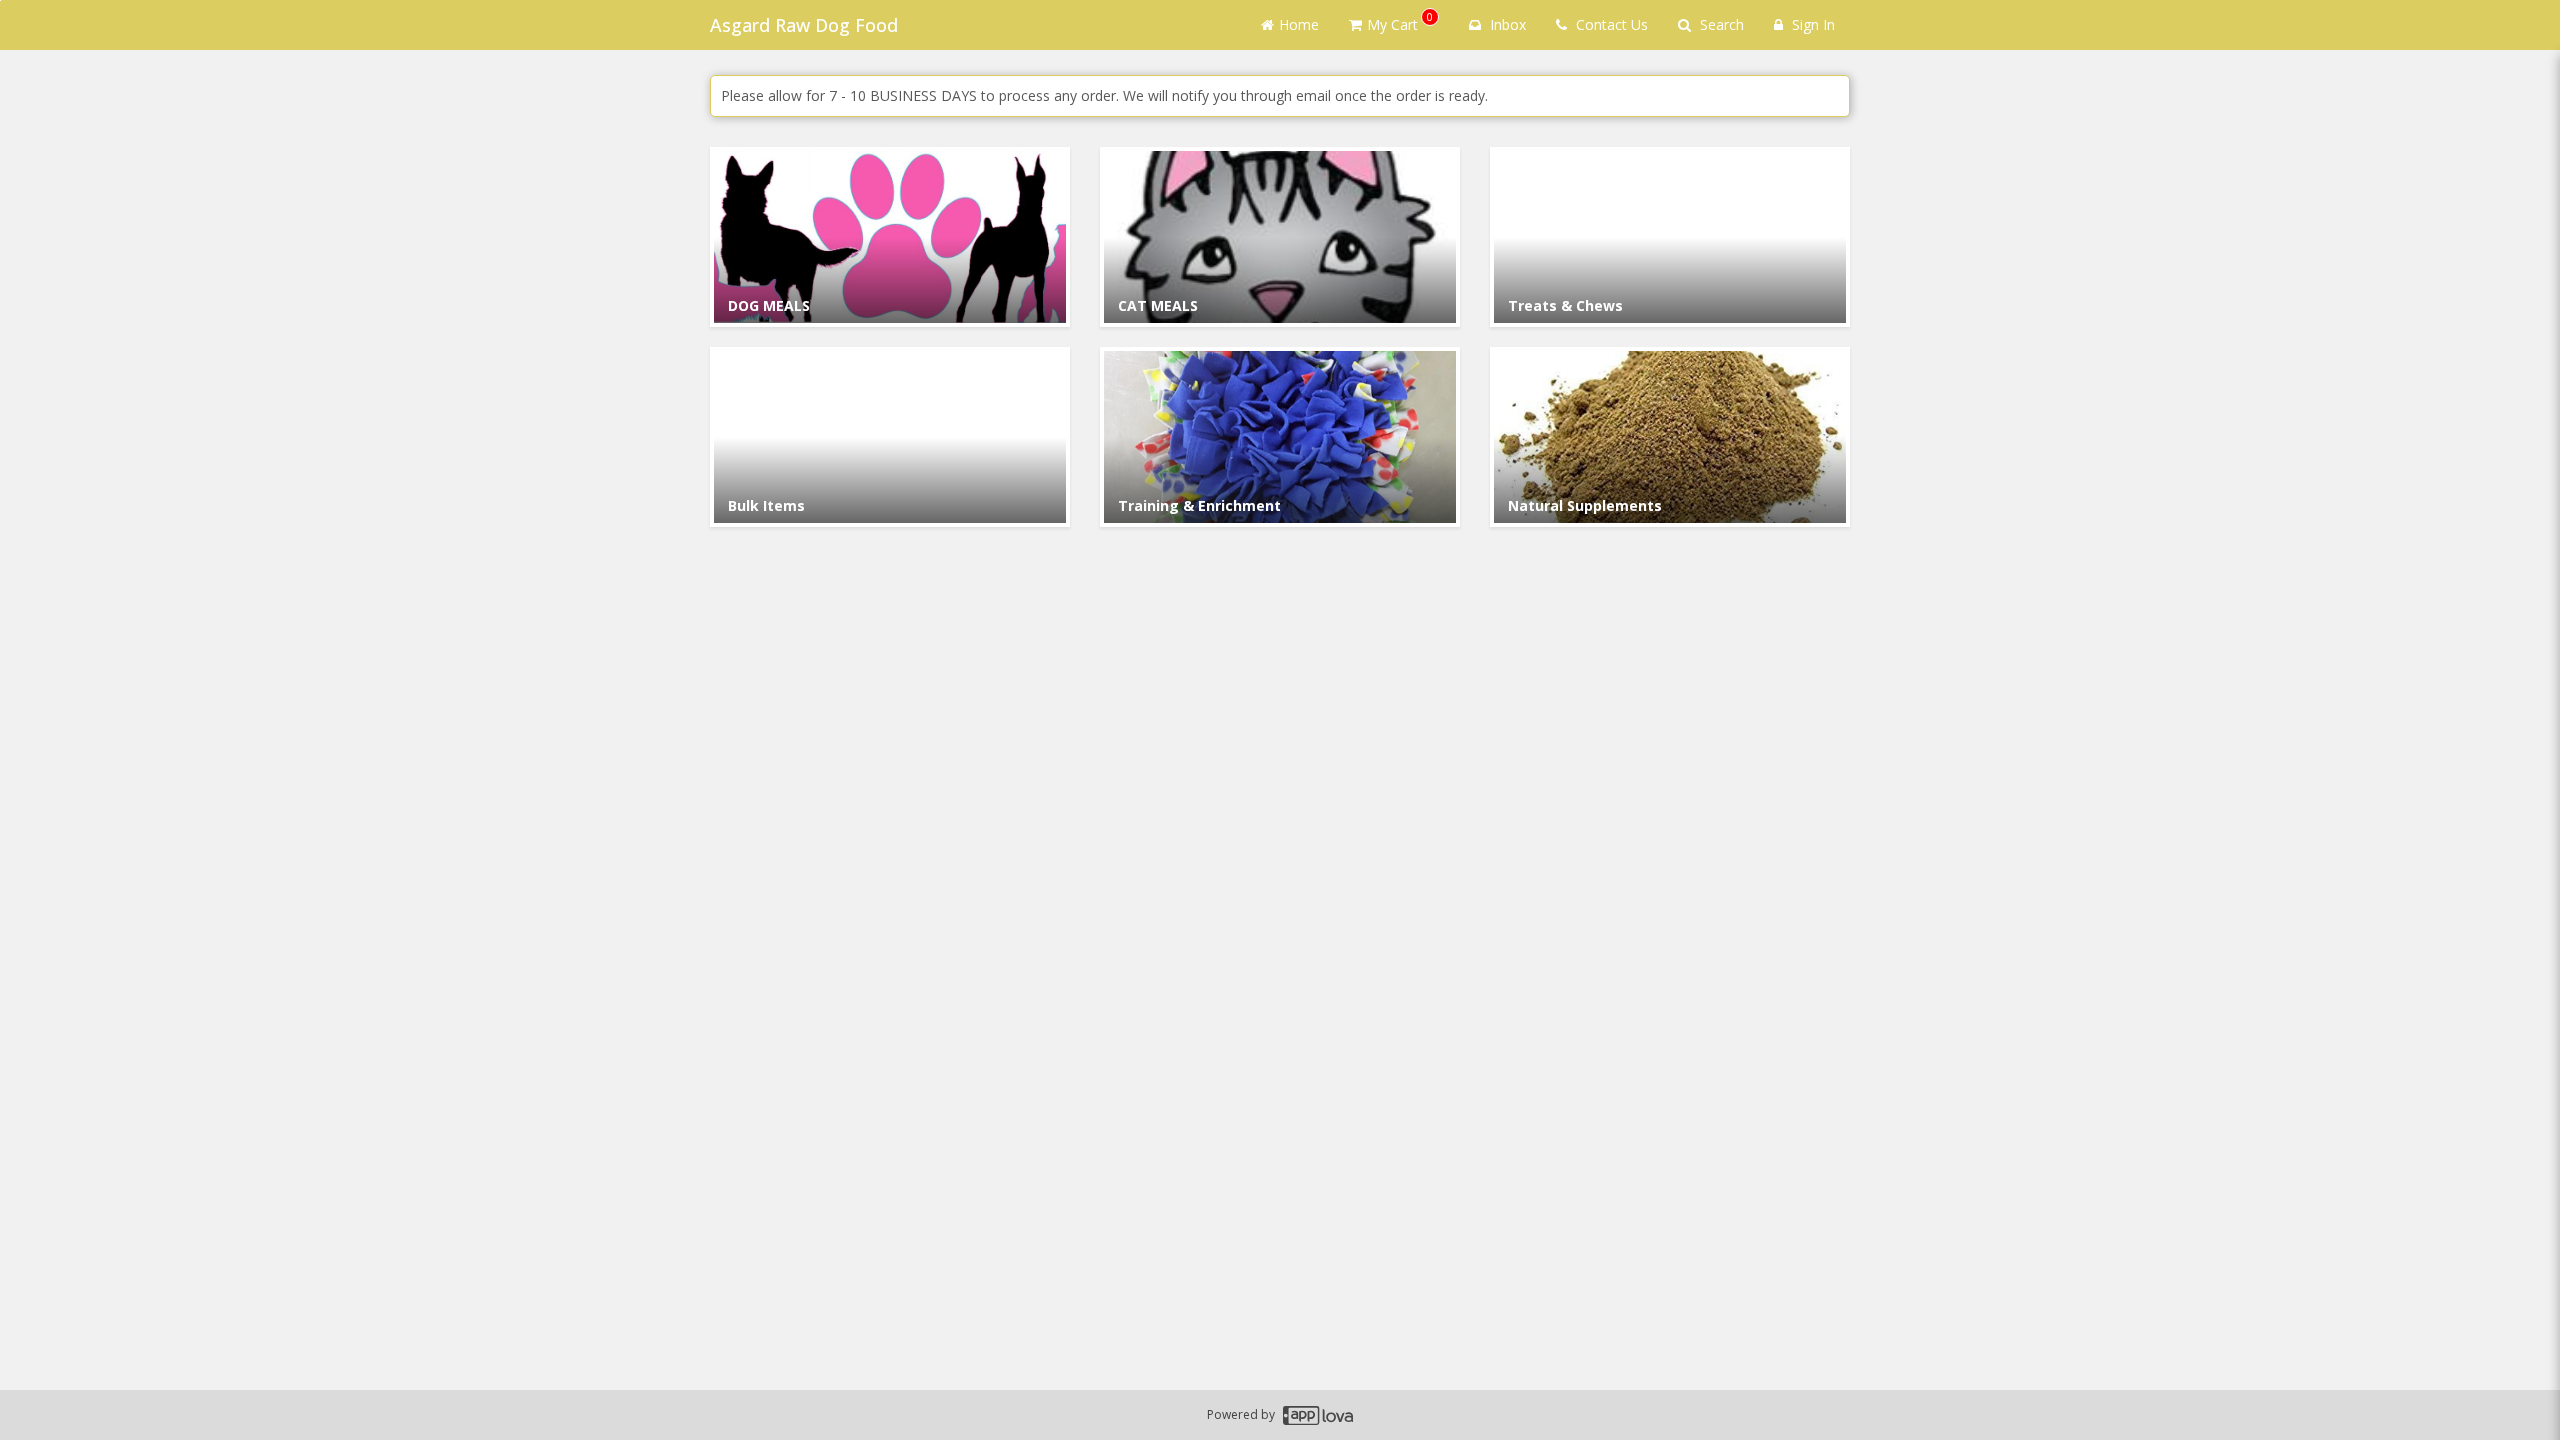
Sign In (1811, 24)
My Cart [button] (1400, 21)
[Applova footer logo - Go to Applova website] (1318, 1415)
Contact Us (1610, 24)
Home (1299, 24)
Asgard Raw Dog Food (804, 25)
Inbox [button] (1506, 24)
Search (1720, 24)
